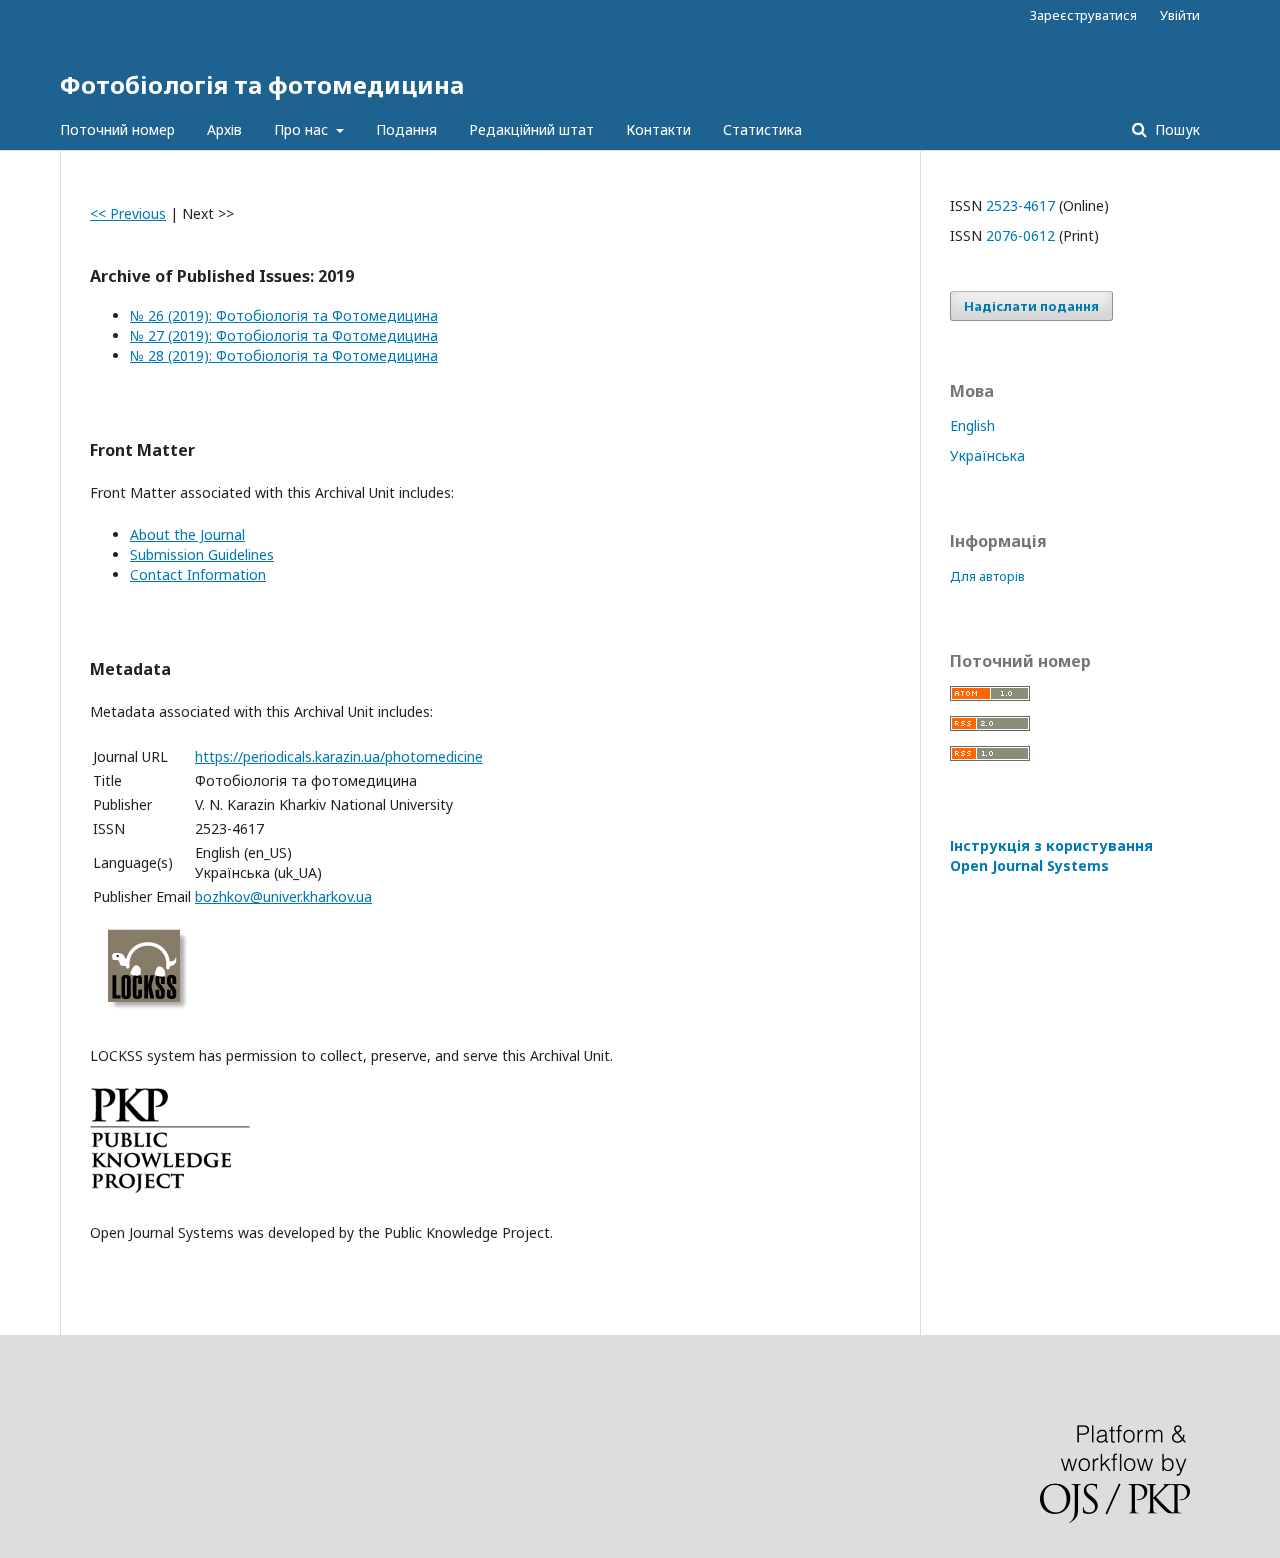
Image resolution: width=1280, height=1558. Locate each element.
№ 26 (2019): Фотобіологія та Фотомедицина (284, 315)
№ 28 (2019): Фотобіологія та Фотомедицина (284, 355)
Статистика (762, 129)
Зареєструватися (1083, 15)
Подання (406, 129)
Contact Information (198, 574)
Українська (987, 455)
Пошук (1175, 129)
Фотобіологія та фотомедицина (262, 84)
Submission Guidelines (202, 554)
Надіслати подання (1031, 306)
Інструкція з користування (1051, 855)
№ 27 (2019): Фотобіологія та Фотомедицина (284, 335)
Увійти (1180, 15)
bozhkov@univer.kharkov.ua (283, 896)
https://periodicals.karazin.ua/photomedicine (339, 756)
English (972, 425)
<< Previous (128, 213)
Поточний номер (117, 129)
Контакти (658, 129)
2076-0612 (1020, 235)
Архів (224, 129)
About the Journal (187, 534)
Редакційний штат (531, 129)
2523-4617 (1020, 205)
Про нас (303, 129)
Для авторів (987, 576)
